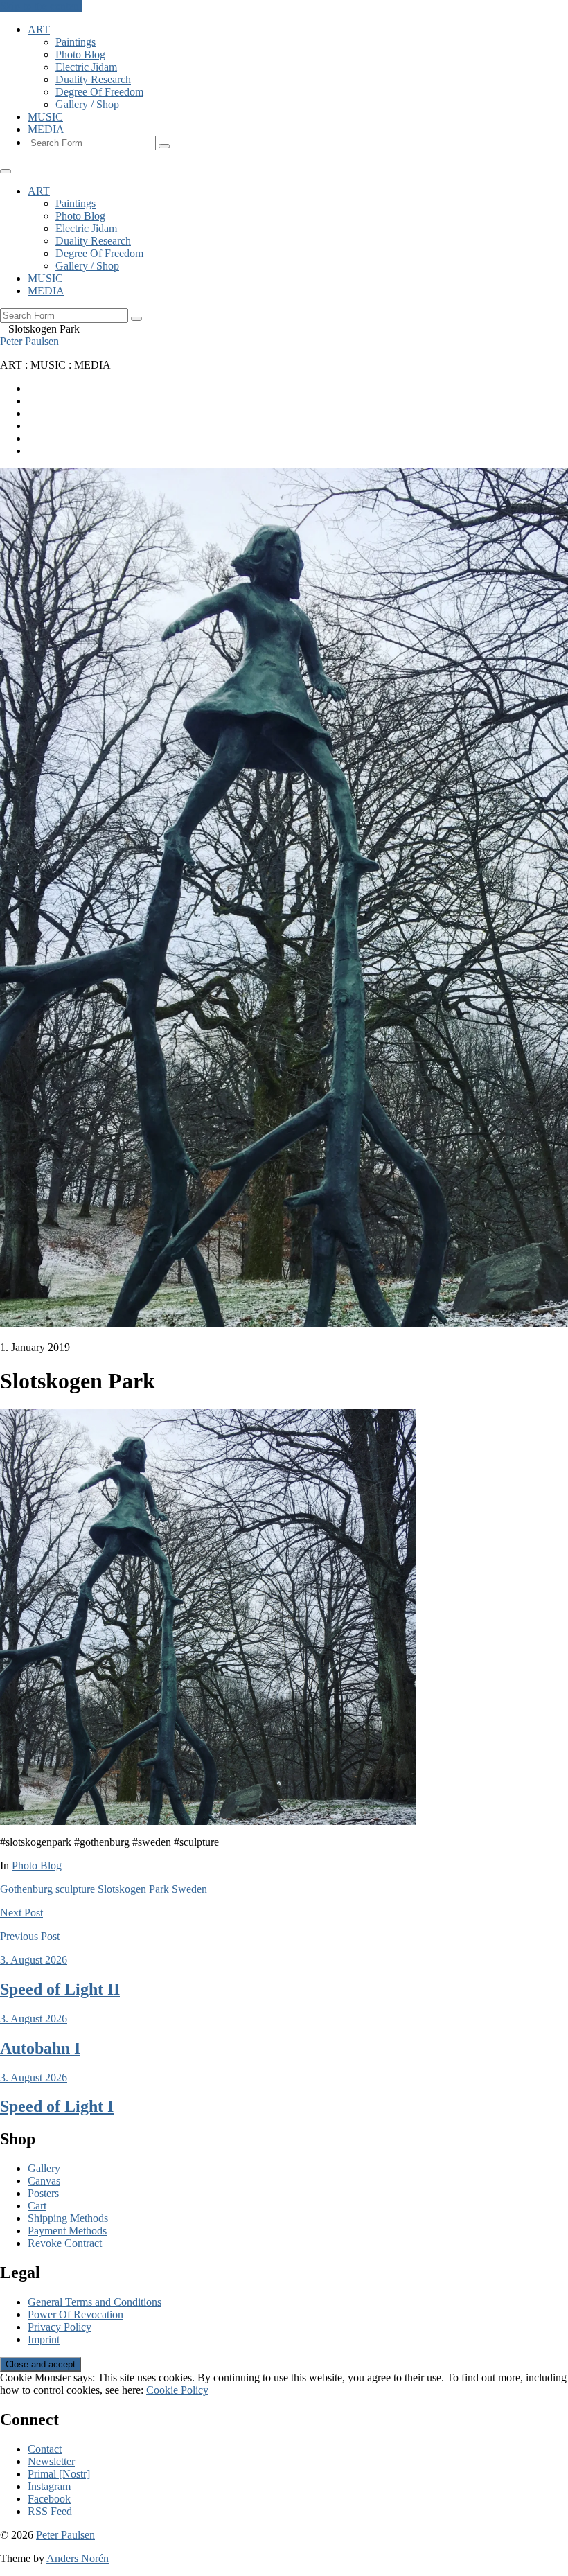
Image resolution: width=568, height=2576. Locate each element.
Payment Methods (67, 2231)
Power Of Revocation (76, 2314)
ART (39, 29)
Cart (37, 2206)
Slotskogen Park (133, 1889)
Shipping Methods (68, 2218)
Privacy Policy (60, 2327)
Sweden (189, 1889)
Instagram (49, 2486)
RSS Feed (50, 2511)
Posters (43, 2193)
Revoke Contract (65, 2243)
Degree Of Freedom (99, 92)
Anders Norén (78, 2558)
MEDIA (46, 129)
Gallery (44, 2168)
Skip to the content (41, 6)
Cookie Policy (177, 2390)
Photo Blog (80, 54)
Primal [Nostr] (59, 2474)
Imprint (44, 2339)
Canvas (44, 2181)
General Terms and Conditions (95, 2302)
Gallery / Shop (87, 104)
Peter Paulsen (29, 341)
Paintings (76, 42)
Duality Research (93, 79)
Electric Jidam (86, 67)
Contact (45, 2449)
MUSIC (45, 117)
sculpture (75, 1889)
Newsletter (51, 2461)
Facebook (49, 2499)
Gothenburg (26, 1889)
